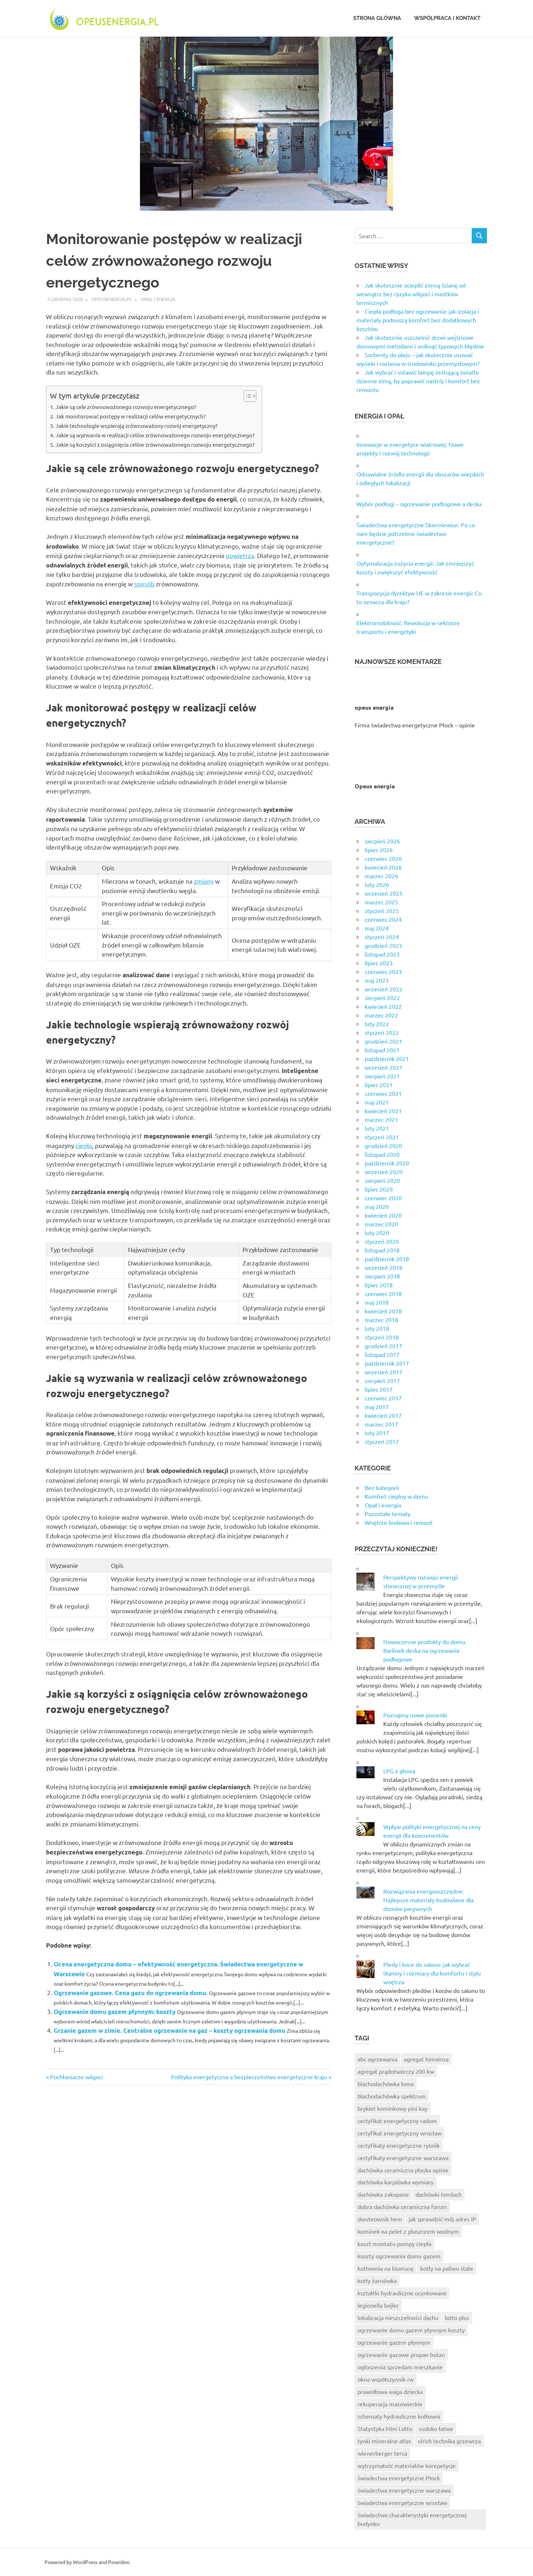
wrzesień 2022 (384, 989)
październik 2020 (387, 1163)
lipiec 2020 (379, 1189)
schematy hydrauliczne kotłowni (399, 2416)
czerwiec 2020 (383, 1198)
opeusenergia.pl (112, 299)
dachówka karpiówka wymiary (396, 2182)
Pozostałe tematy (388, 1514)
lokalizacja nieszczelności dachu (398, 2317)
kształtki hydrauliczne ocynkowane (402, 2293)
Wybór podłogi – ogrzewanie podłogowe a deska (419, 504)
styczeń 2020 (382, 1241)
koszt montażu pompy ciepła (394, 2243)
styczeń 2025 (382, 911)
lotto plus (457, 2317)
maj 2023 (377, 980)
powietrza (240, 555)
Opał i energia (158, 299)
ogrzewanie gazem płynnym (394, 2342)
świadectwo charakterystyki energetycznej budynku (412, 2519)
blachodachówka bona (386, 2084)
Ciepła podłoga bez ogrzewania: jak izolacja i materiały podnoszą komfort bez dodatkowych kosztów (418, 320)
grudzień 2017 (383, 1346)
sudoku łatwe (436, 2428)
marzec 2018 (381, 1320)
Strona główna (377, 18)
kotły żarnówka (377, 2280)
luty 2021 (377, 1128)
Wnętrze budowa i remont (399, 1522)
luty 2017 (377, 1433)
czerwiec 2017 (383, 1398)
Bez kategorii (382, 1487)
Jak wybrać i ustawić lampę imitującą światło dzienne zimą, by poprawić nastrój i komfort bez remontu (418, 381)
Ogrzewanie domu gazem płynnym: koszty (115, 2012)
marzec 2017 (381, 1424)
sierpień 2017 (382, 1380)
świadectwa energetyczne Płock (399, 2478)
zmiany (204, 881)
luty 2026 (377, 884)
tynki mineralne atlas (384, 2441)
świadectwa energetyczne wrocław (402, 2502)
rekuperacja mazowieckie (390, 2404)
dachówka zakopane (383, 2194)
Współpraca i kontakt (447, 18)
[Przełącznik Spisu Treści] (246, 396)
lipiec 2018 (379, 1285)
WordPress (85, 2562)
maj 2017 (377, 1407)
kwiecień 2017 (383, 1415)
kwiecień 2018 (383, 1311)
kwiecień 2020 (383, 1215)
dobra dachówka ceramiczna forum (402, 2206)
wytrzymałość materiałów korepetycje (407, 2465)
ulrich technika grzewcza (449, 2441)
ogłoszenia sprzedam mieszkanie (400, 2367)
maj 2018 (377, 1302)
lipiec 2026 (379, 850)
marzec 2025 (381, 902)
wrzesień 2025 (384, 893)
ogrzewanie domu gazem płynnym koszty (411, 2330)
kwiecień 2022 (383, 1006)
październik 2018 (387, 1259)
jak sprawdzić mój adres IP (442, 2219)
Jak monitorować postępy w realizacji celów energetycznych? (131, 416)
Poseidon (119, 2562)
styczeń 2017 (382, 1441)
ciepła (84, 1145)
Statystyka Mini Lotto (385, 2428)
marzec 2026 (381, 876)
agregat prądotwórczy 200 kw (396, 2071)
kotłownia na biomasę (386, 2268)
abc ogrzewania (377, 2059)
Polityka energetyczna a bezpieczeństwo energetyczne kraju (249, 2077)
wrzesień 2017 (384, 1372)
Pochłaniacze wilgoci (76, 2077)
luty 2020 (377, 1233)
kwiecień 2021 (383, 1111)
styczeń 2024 (382, 937)
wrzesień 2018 (384, 1267)
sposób (144, 584)
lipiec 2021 (379, 1085)
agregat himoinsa (426, 2059)
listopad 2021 (382, 1050)
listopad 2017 (382, 1354)
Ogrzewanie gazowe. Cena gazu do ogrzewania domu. (131, 1993)
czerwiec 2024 (383, 919)
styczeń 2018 (382, 1337)
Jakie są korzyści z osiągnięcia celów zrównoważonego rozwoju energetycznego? (155, 444)
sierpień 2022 (382, 998)
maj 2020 (377, 1206)
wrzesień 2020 (384, 1172)
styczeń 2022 (382, 1032)
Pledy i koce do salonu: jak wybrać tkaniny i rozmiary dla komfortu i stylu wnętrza (432, 1973)
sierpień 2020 (382, 1180)
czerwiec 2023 (383, 971)
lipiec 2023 (379, 963)
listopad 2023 (382, 954)
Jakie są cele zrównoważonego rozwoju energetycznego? (126, 407)
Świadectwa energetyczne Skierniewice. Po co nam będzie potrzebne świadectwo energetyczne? (416, 533)
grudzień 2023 (383, 945)
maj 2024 (377, 928)
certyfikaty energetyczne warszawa (403, 2158)
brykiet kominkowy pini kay (392, 2108)
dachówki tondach (439, 2194)
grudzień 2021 (383, 1041)
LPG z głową (399, 1771)
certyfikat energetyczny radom (397, 2121)
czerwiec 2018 (383, 1293)
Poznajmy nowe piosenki (415, 1715)
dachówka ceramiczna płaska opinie (403, 2170)
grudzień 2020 (383, 1145)
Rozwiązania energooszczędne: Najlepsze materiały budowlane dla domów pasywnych (428, 1900)
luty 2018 (377, 1328)
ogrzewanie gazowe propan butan (401, 2354)
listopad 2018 (382, 1250)
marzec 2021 (381, 1119)
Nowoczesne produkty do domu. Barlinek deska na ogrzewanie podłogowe (425, 1650)
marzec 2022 (381, 1015)
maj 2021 (377, 1102)
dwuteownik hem (380, 2219)
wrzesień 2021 (384, 1067)
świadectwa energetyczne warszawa (404, 2490)
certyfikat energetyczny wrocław (400, 2133)
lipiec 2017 (379, 1389)
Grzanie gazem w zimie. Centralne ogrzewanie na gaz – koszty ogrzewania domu (170, 2030)
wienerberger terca (382, 2453)
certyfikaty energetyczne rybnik (398, 2145)
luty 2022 (377, 1024)
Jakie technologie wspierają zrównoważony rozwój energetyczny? (137, 426)
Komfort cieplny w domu (396, 1496)
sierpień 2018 (382, 1276)
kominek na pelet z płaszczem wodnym (408, 2231)
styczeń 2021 (382, 1137)
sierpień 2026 (382, 841)
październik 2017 (387, 1363)
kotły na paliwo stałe (447, 2268)
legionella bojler (378, 2305)
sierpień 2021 (382, 1076)
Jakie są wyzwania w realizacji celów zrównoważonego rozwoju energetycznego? (155, 435)
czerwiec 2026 (383, 858)
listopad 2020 (382, 1154)
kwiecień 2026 (383, 867)
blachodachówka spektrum (392, 2096)
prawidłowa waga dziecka (390, 2391)
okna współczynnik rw (386, 2379)
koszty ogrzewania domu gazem (399, 2256)
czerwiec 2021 (383, 1093)
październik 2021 (387, 1058)
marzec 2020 (381, 1224)
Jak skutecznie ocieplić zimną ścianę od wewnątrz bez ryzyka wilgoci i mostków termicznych (411, 294)
